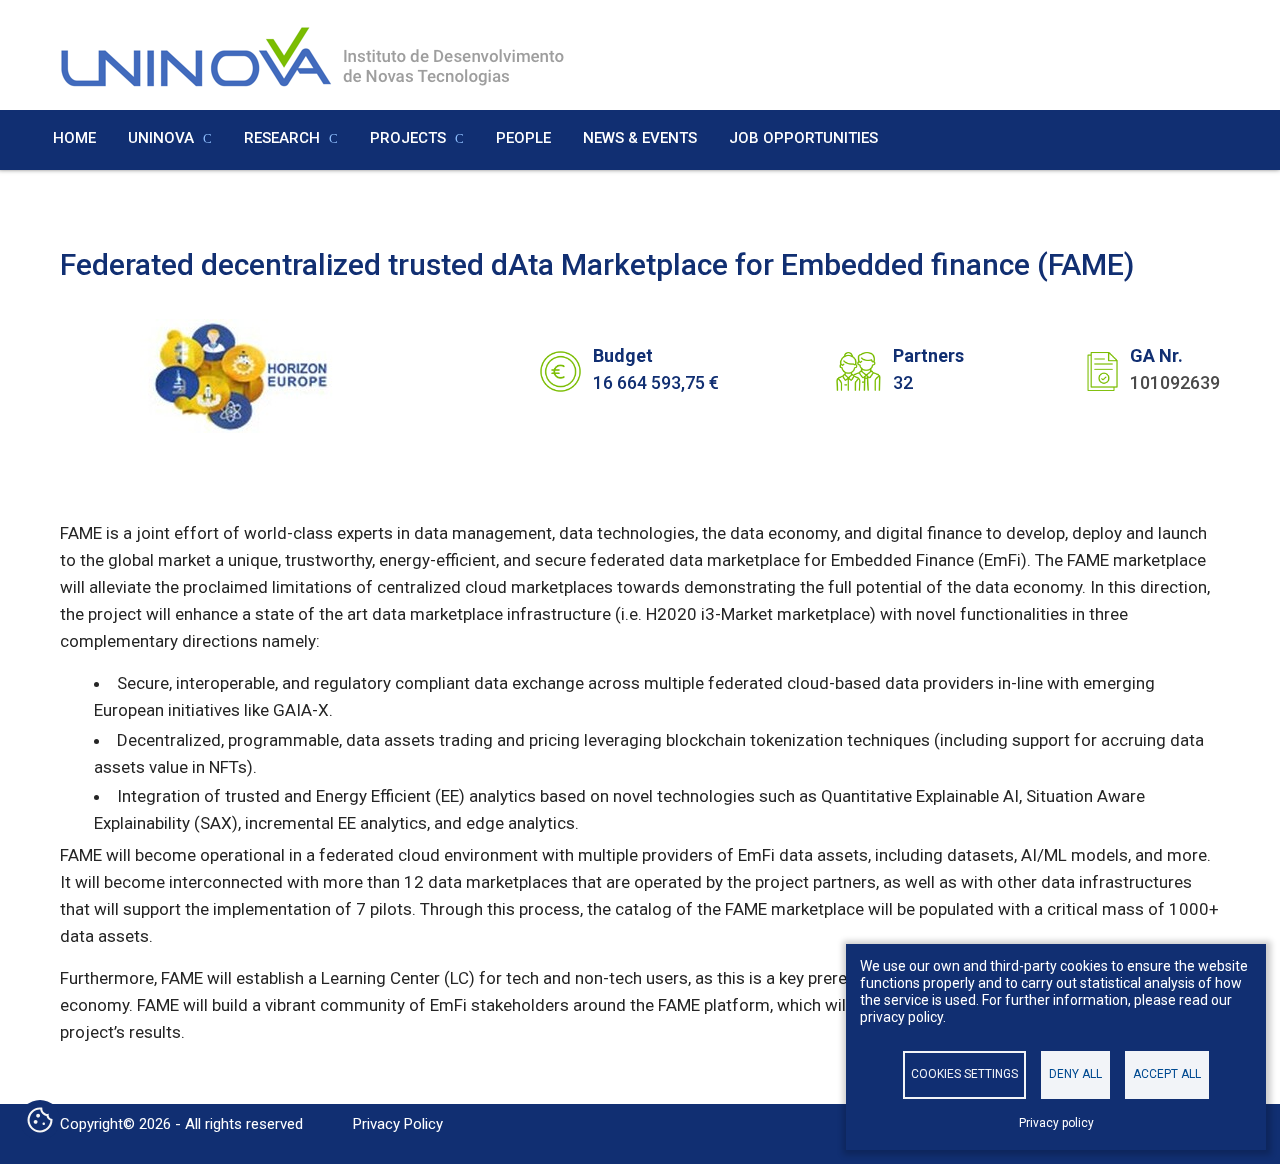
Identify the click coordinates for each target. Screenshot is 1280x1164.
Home (74, 138)
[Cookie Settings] (40, 1122)
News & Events (640, 138)
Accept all (1167, 1074)
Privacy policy (1056, 1123)
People (523, 138)
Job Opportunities (803, 138)
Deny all (1075, 1074)
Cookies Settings (964, 1074)
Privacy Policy (398, 1124)
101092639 (1175, 382)
